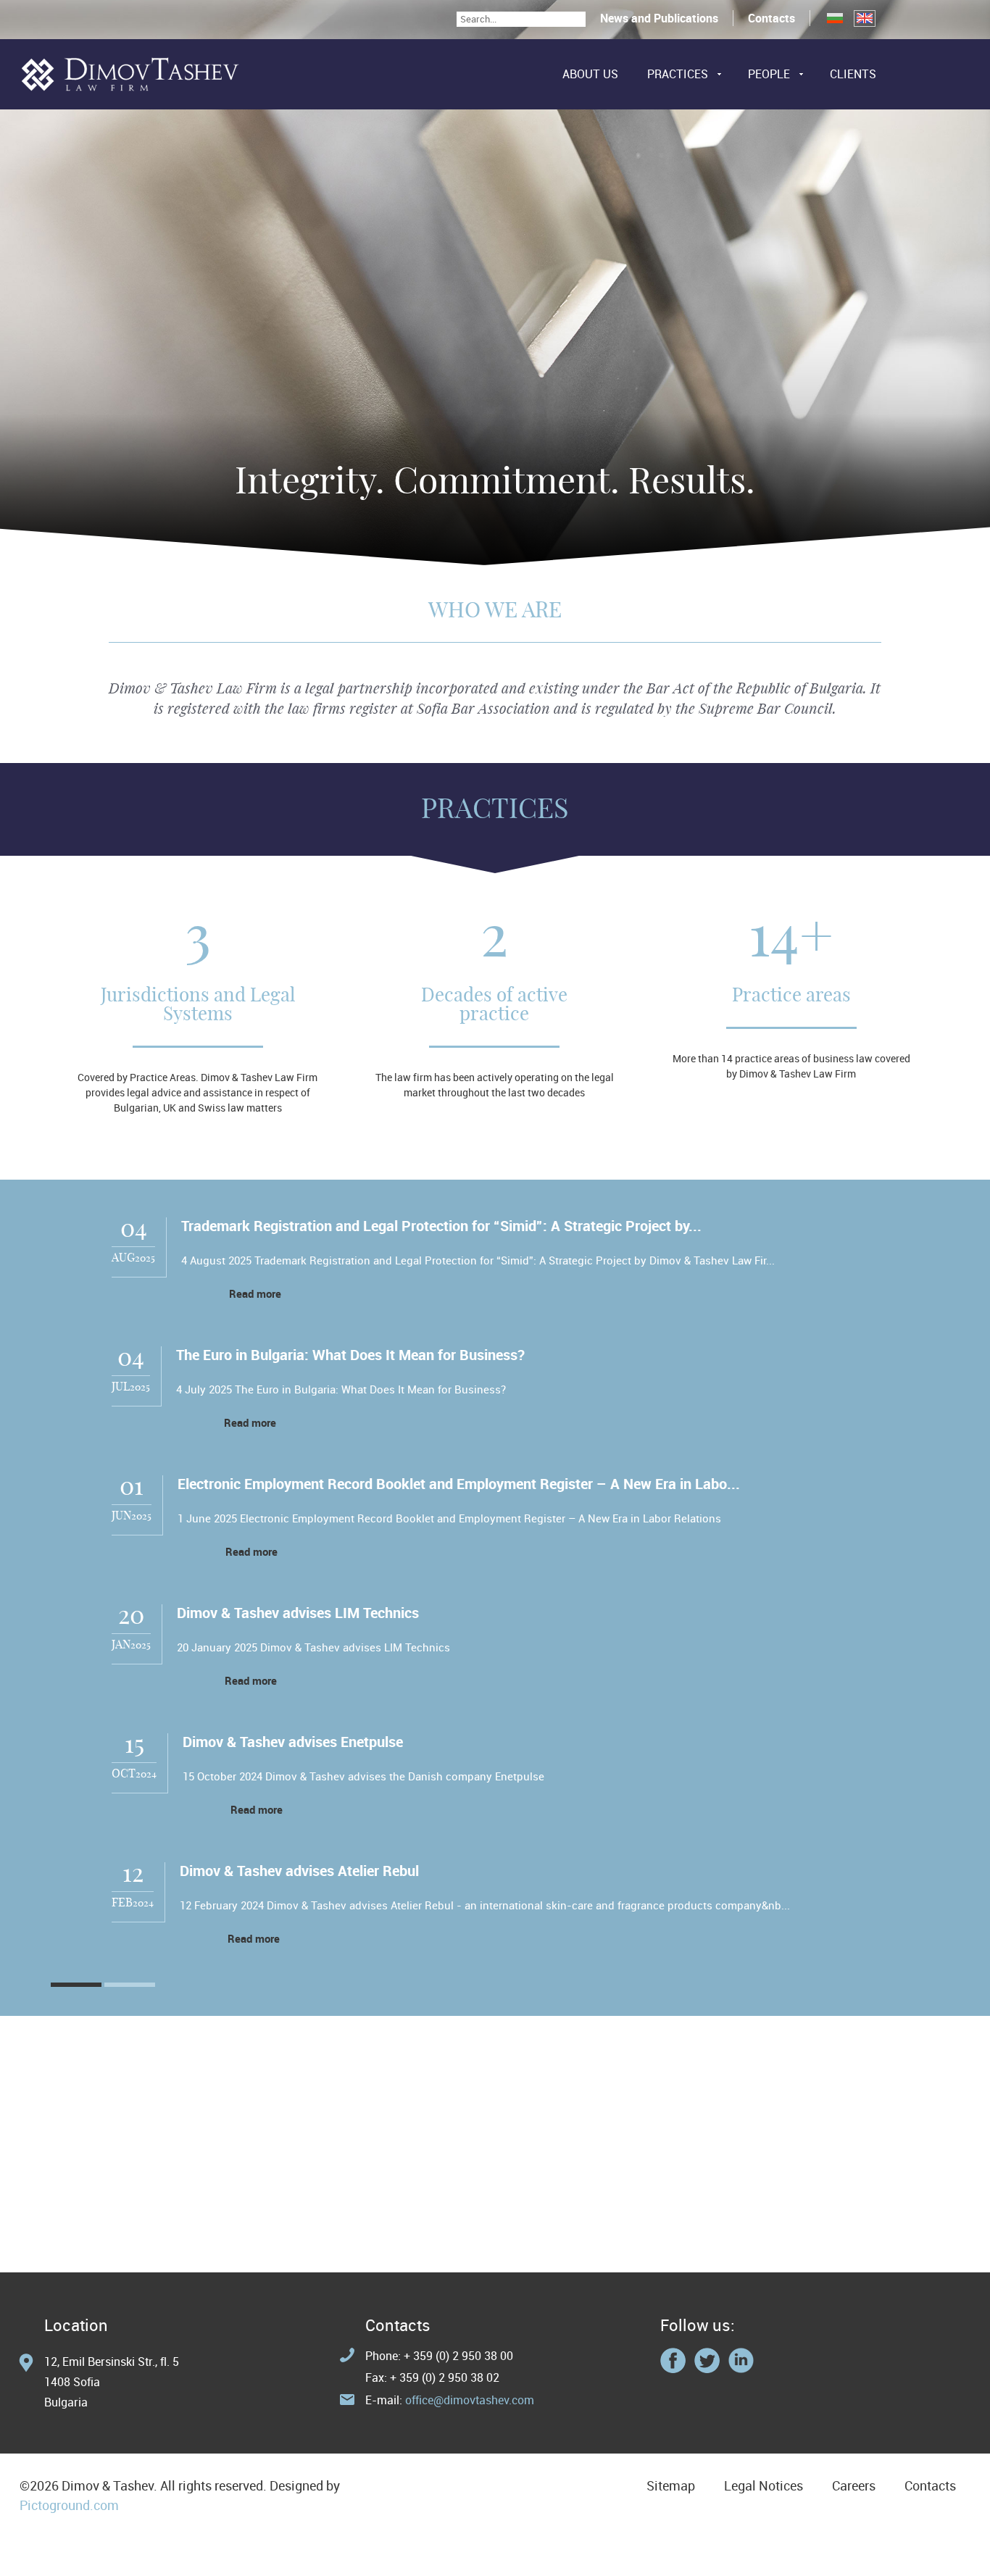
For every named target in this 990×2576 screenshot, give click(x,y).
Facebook (673, 2360)
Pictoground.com (69, 2505)
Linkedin (741, 2360)
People (769, 74)
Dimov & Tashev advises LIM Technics (298, 1613)
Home (130, 74)
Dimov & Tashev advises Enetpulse (293, 1742)
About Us (590, 74)
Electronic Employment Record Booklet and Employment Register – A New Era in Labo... (459, 1484)
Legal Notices (764, 2485)
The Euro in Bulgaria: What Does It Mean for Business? (350, 1355)
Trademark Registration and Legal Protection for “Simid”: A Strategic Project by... (441, 1226)
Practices (678, 74)
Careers (854, 2485)
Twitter (707, 2360)
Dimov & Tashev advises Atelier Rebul (299, 1871)
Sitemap (671, 2485)
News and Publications (659, 18)
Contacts (771, 18)
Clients (853, 74)
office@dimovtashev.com (470, 2400)
